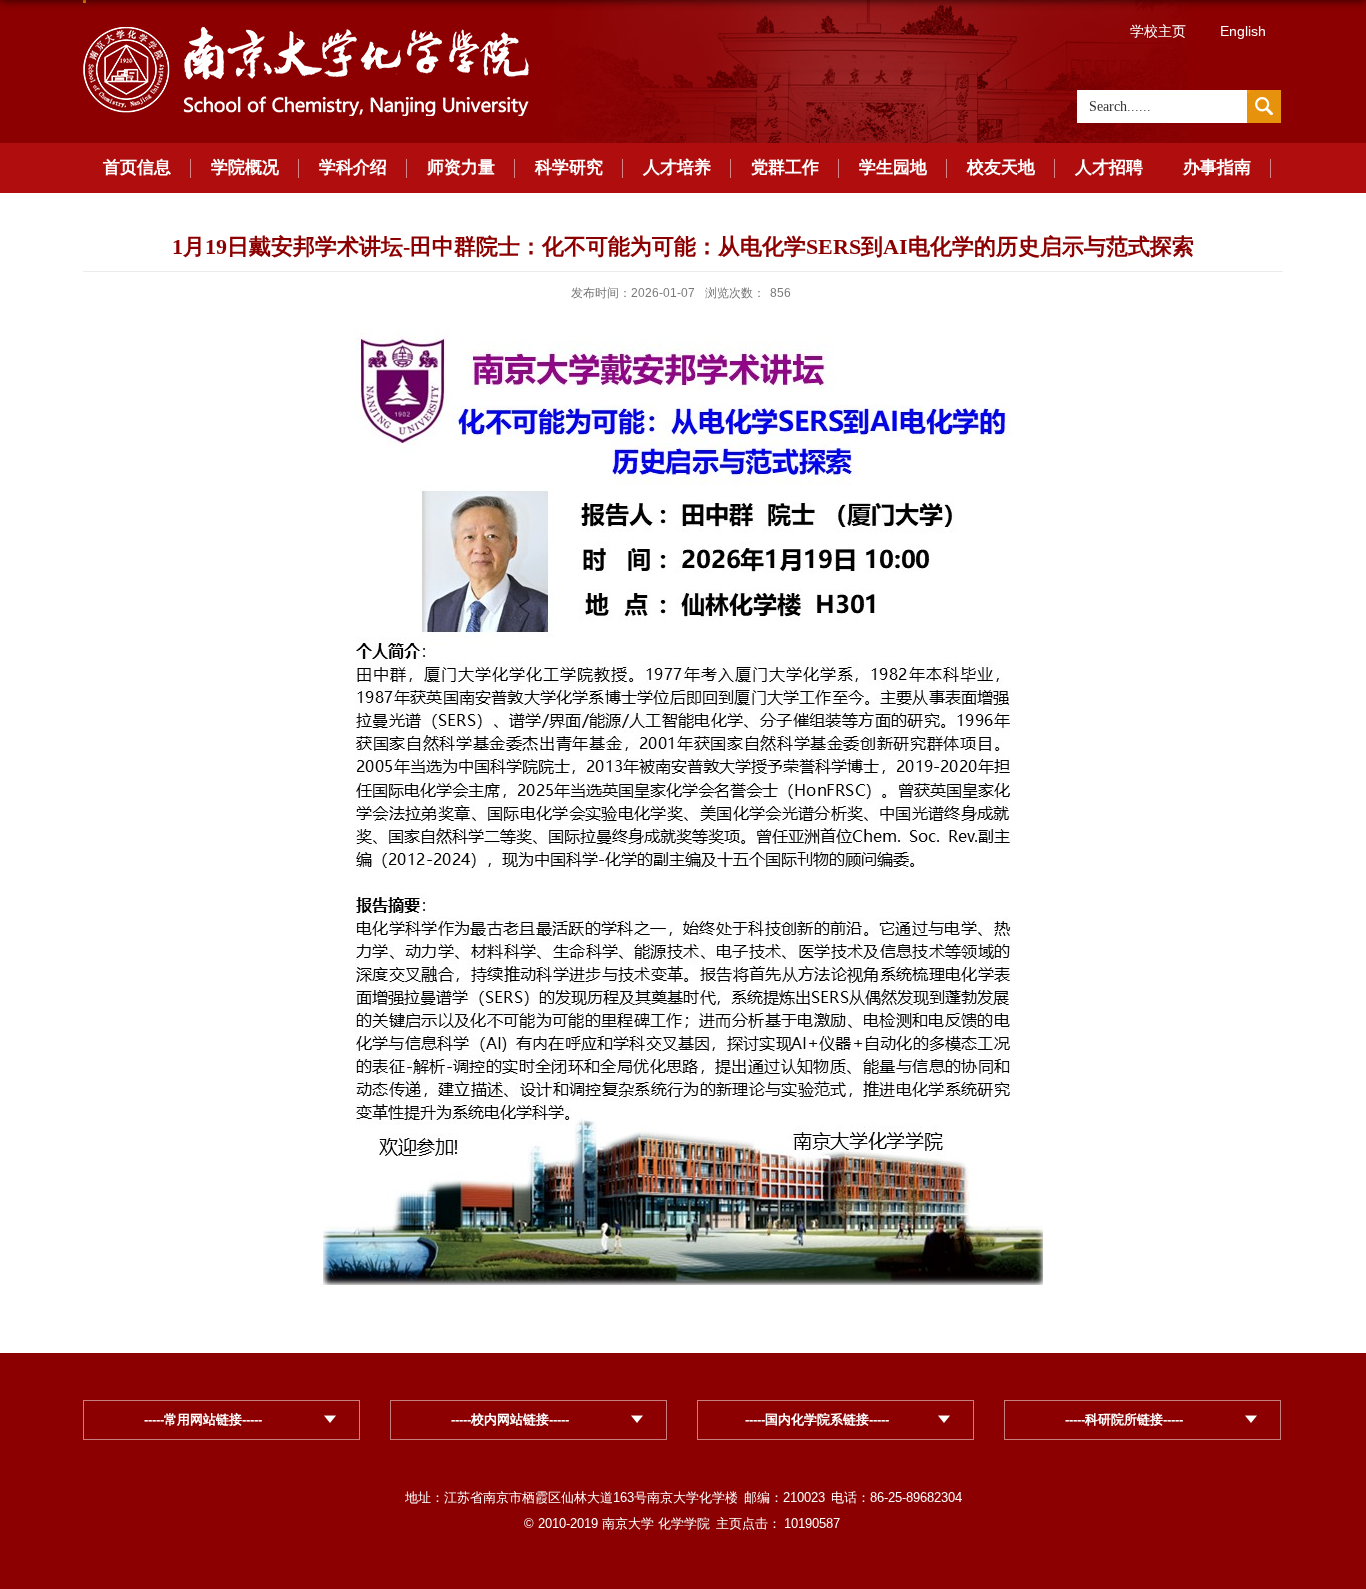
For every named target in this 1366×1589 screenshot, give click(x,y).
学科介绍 (353, 167)
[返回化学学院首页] (306, 30)
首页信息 (137, 167)
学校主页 (1158, 31)
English (1243, 31)
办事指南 (1217, 167)
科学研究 (569, 167)
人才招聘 (1109, 167)
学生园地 (893, 167)
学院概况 (245, 167)
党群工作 (785, 167)
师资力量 (461, 167)
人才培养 (677, 167)
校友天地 (1001, 167)
